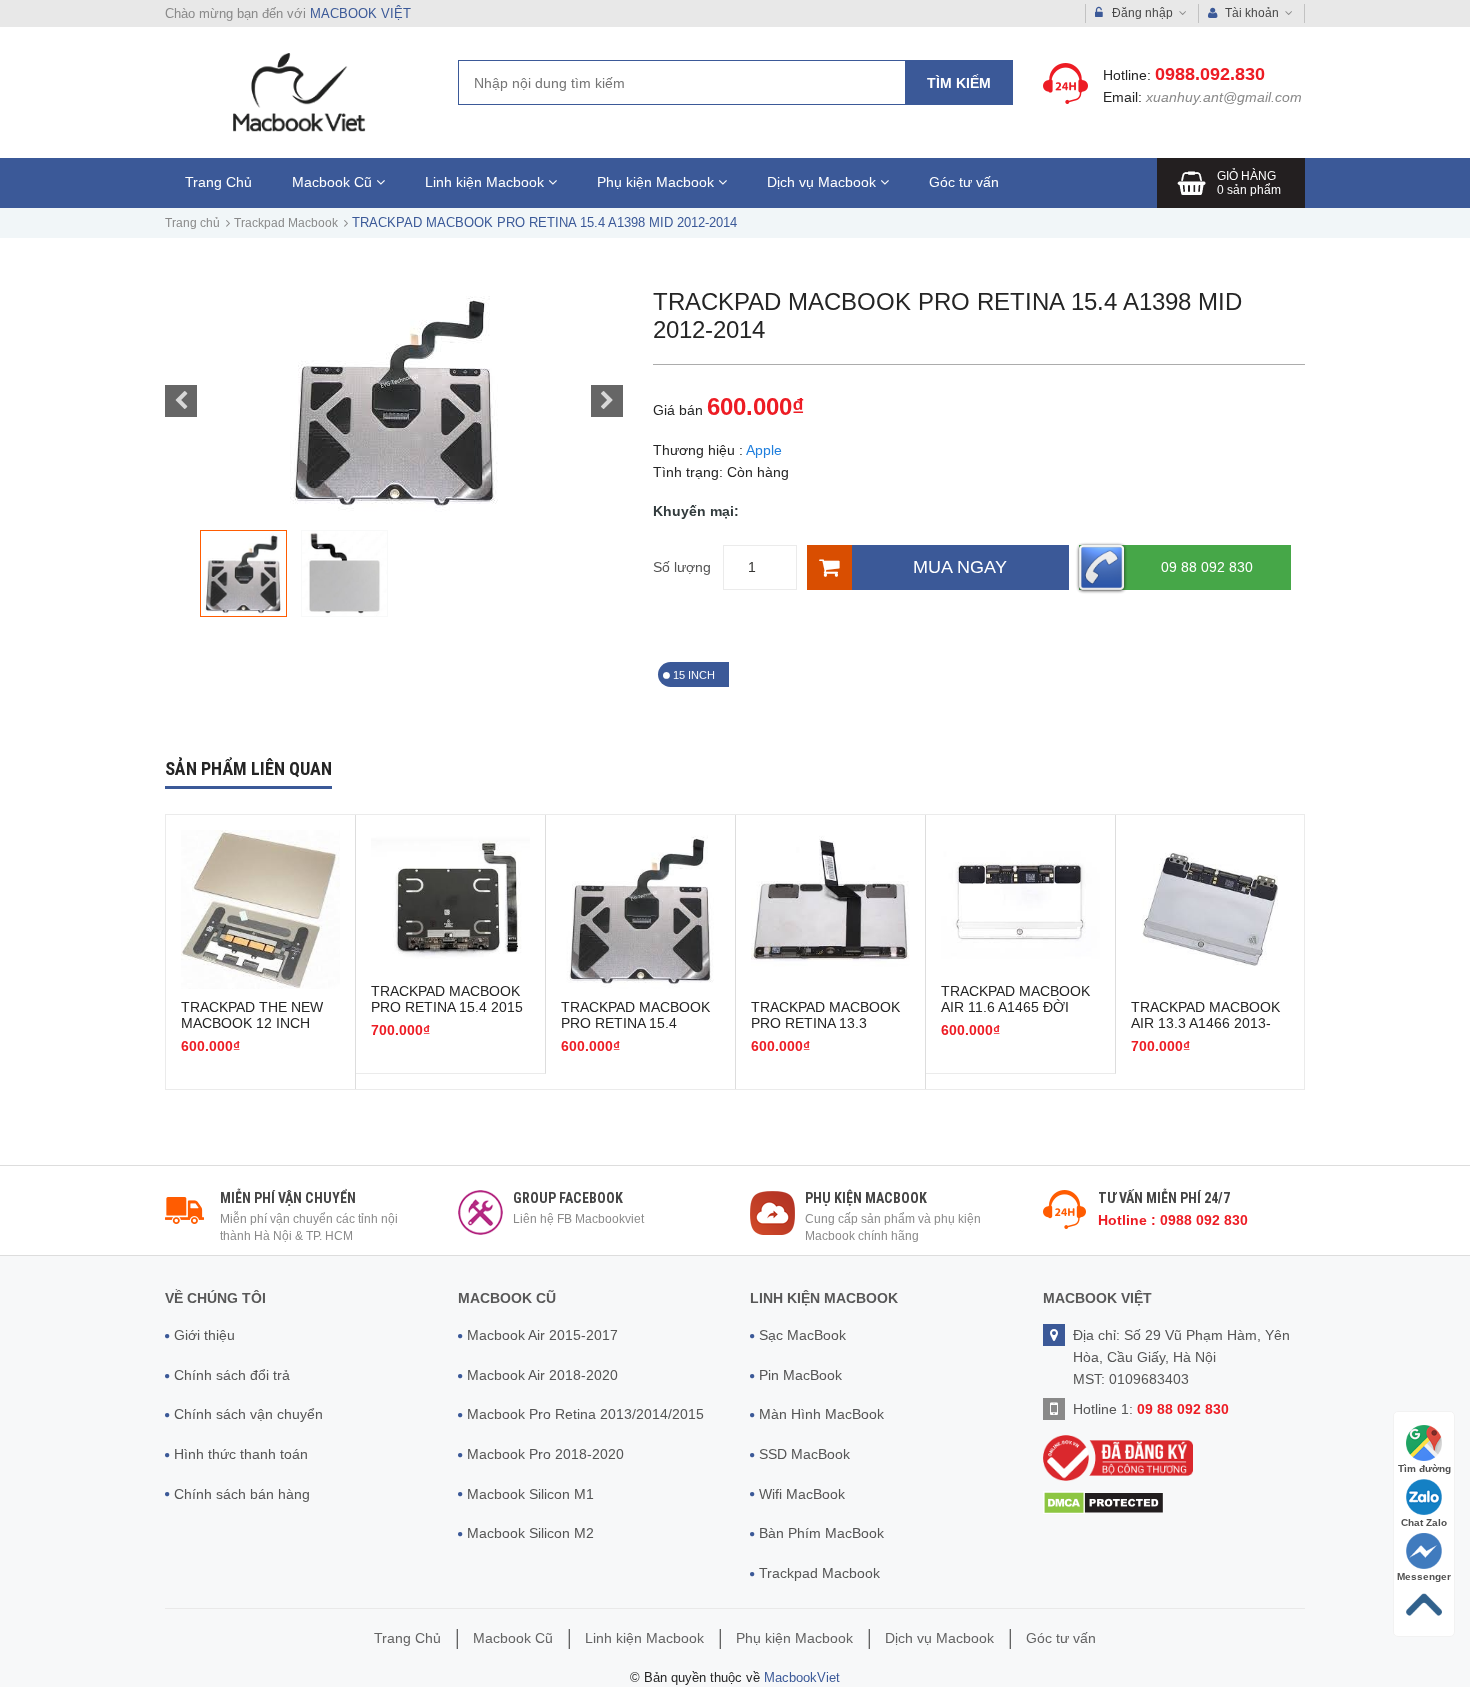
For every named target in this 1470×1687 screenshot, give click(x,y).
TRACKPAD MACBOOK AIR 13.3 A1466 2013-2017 (1205, 1023)
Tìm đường (1424, 1468)
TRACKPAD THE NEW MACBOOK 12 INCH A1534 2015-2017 (252, 1023)
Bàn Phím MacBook (821, 1533)
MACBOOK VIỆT (360, 13)
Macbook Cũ (334, 182)
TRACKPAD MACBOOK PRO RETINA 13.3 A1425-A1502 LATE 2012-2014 (825, 1031)
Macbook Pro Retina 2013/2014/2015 (585, 1414)
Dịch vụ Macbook (823, 182)
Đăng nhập (1142, 13)
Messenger (1424, 1576)
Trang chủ (192, 223)
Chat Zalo (1424, 1522)
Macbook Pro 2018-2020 (545, 1454)
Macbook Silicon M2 (530, 1533)
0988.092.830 (1210, 74)
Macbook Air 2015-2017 (542, 1335)
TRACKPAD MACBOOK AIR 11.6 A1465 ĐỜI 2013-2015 (1015, 1007)
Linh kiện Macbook (486, 182)
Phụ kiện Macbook (657, 182)
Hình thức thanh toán (241, 1454)
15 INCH (694, 675)
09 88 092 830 (1207, 567)
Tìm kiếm (959, 83)
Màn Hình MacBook (821, 1414)
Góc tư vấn (964, 182)
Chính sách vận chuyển (248, 1414)
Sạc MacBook (802, 1335)
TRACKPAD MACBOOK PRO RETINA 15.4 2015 (447, 999)
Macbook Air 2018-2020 (542, 1375)
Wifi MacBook (802, 1494)
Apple (764, 450)
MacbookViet (802, 1677)
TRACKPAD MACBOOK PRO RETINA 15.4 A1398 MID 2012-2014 (635, 1023)
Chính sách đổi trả (232, 1375)
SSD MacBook (804, 1454)
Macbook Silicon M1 (530, 1494)
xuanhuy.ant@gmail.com (1224, 97)
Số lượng (682, 567)
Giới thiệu (204, 1335)
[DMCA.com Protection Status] (1103, 1502)
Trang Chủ (218, 182)
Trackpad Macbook (286, 223)
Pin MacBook (800, 1375)
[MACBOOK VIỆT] (296, 91)
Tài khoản (1252, 13)
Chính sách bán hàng (242, 1494)
